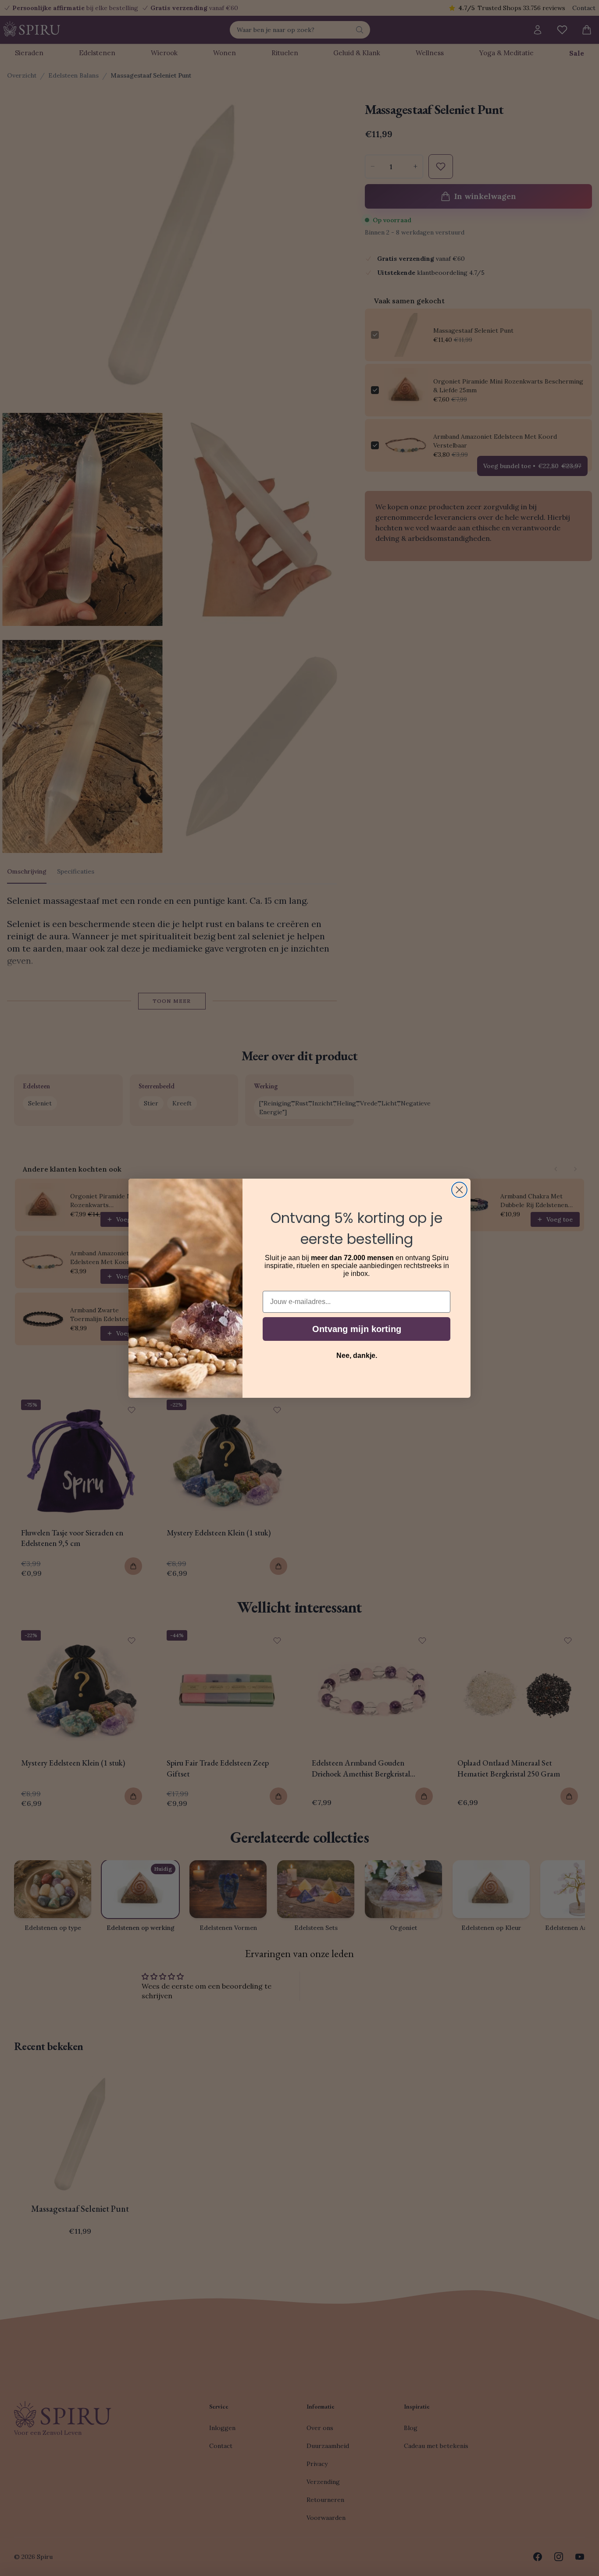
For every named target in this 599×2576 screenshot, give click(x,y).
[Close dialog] (459, 1190)
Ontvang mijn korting (357, 1329)
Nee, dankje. (357, 1356)
